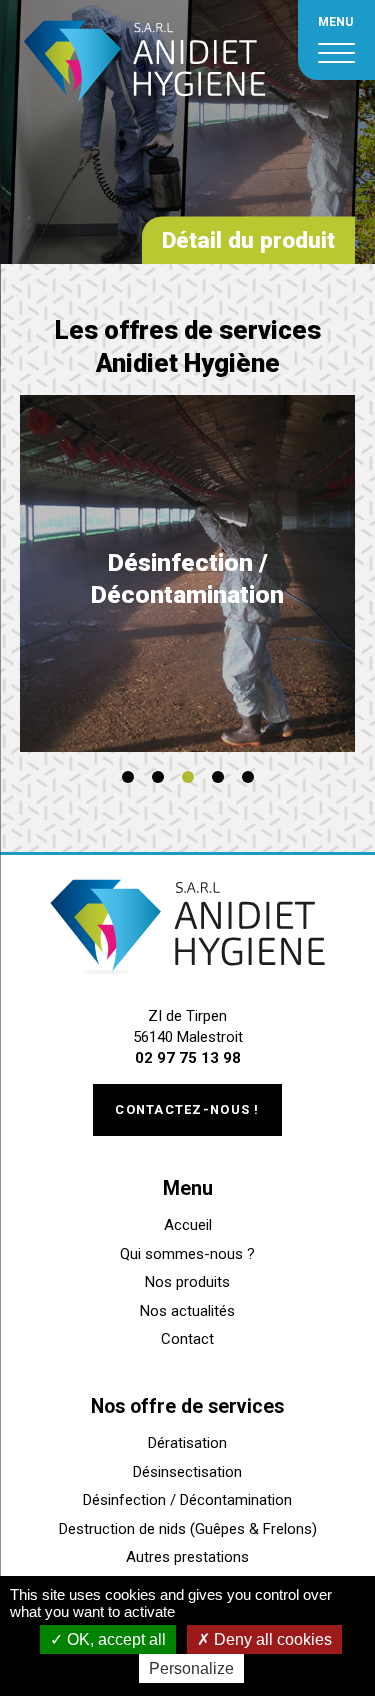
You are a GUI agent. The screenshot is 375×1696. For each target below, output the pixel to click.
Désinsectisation (187, 1472)
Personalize (191, 1668)
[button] (128, 777)
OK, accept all (114, 1639)
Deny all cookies (271, 1639)
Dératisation (187, 1443)
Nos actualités (187, 1311)
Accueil (188, 1225)
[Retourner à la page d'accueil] (145, 115)
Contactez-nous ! (187, 1109)
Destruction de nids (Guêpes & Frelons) (188, 1529)
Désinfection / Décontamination (187, 1500)
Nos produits (187, 1282)
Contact (187, 1339)
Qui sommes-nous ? (187, 1254)
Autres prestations (187, 1557)
